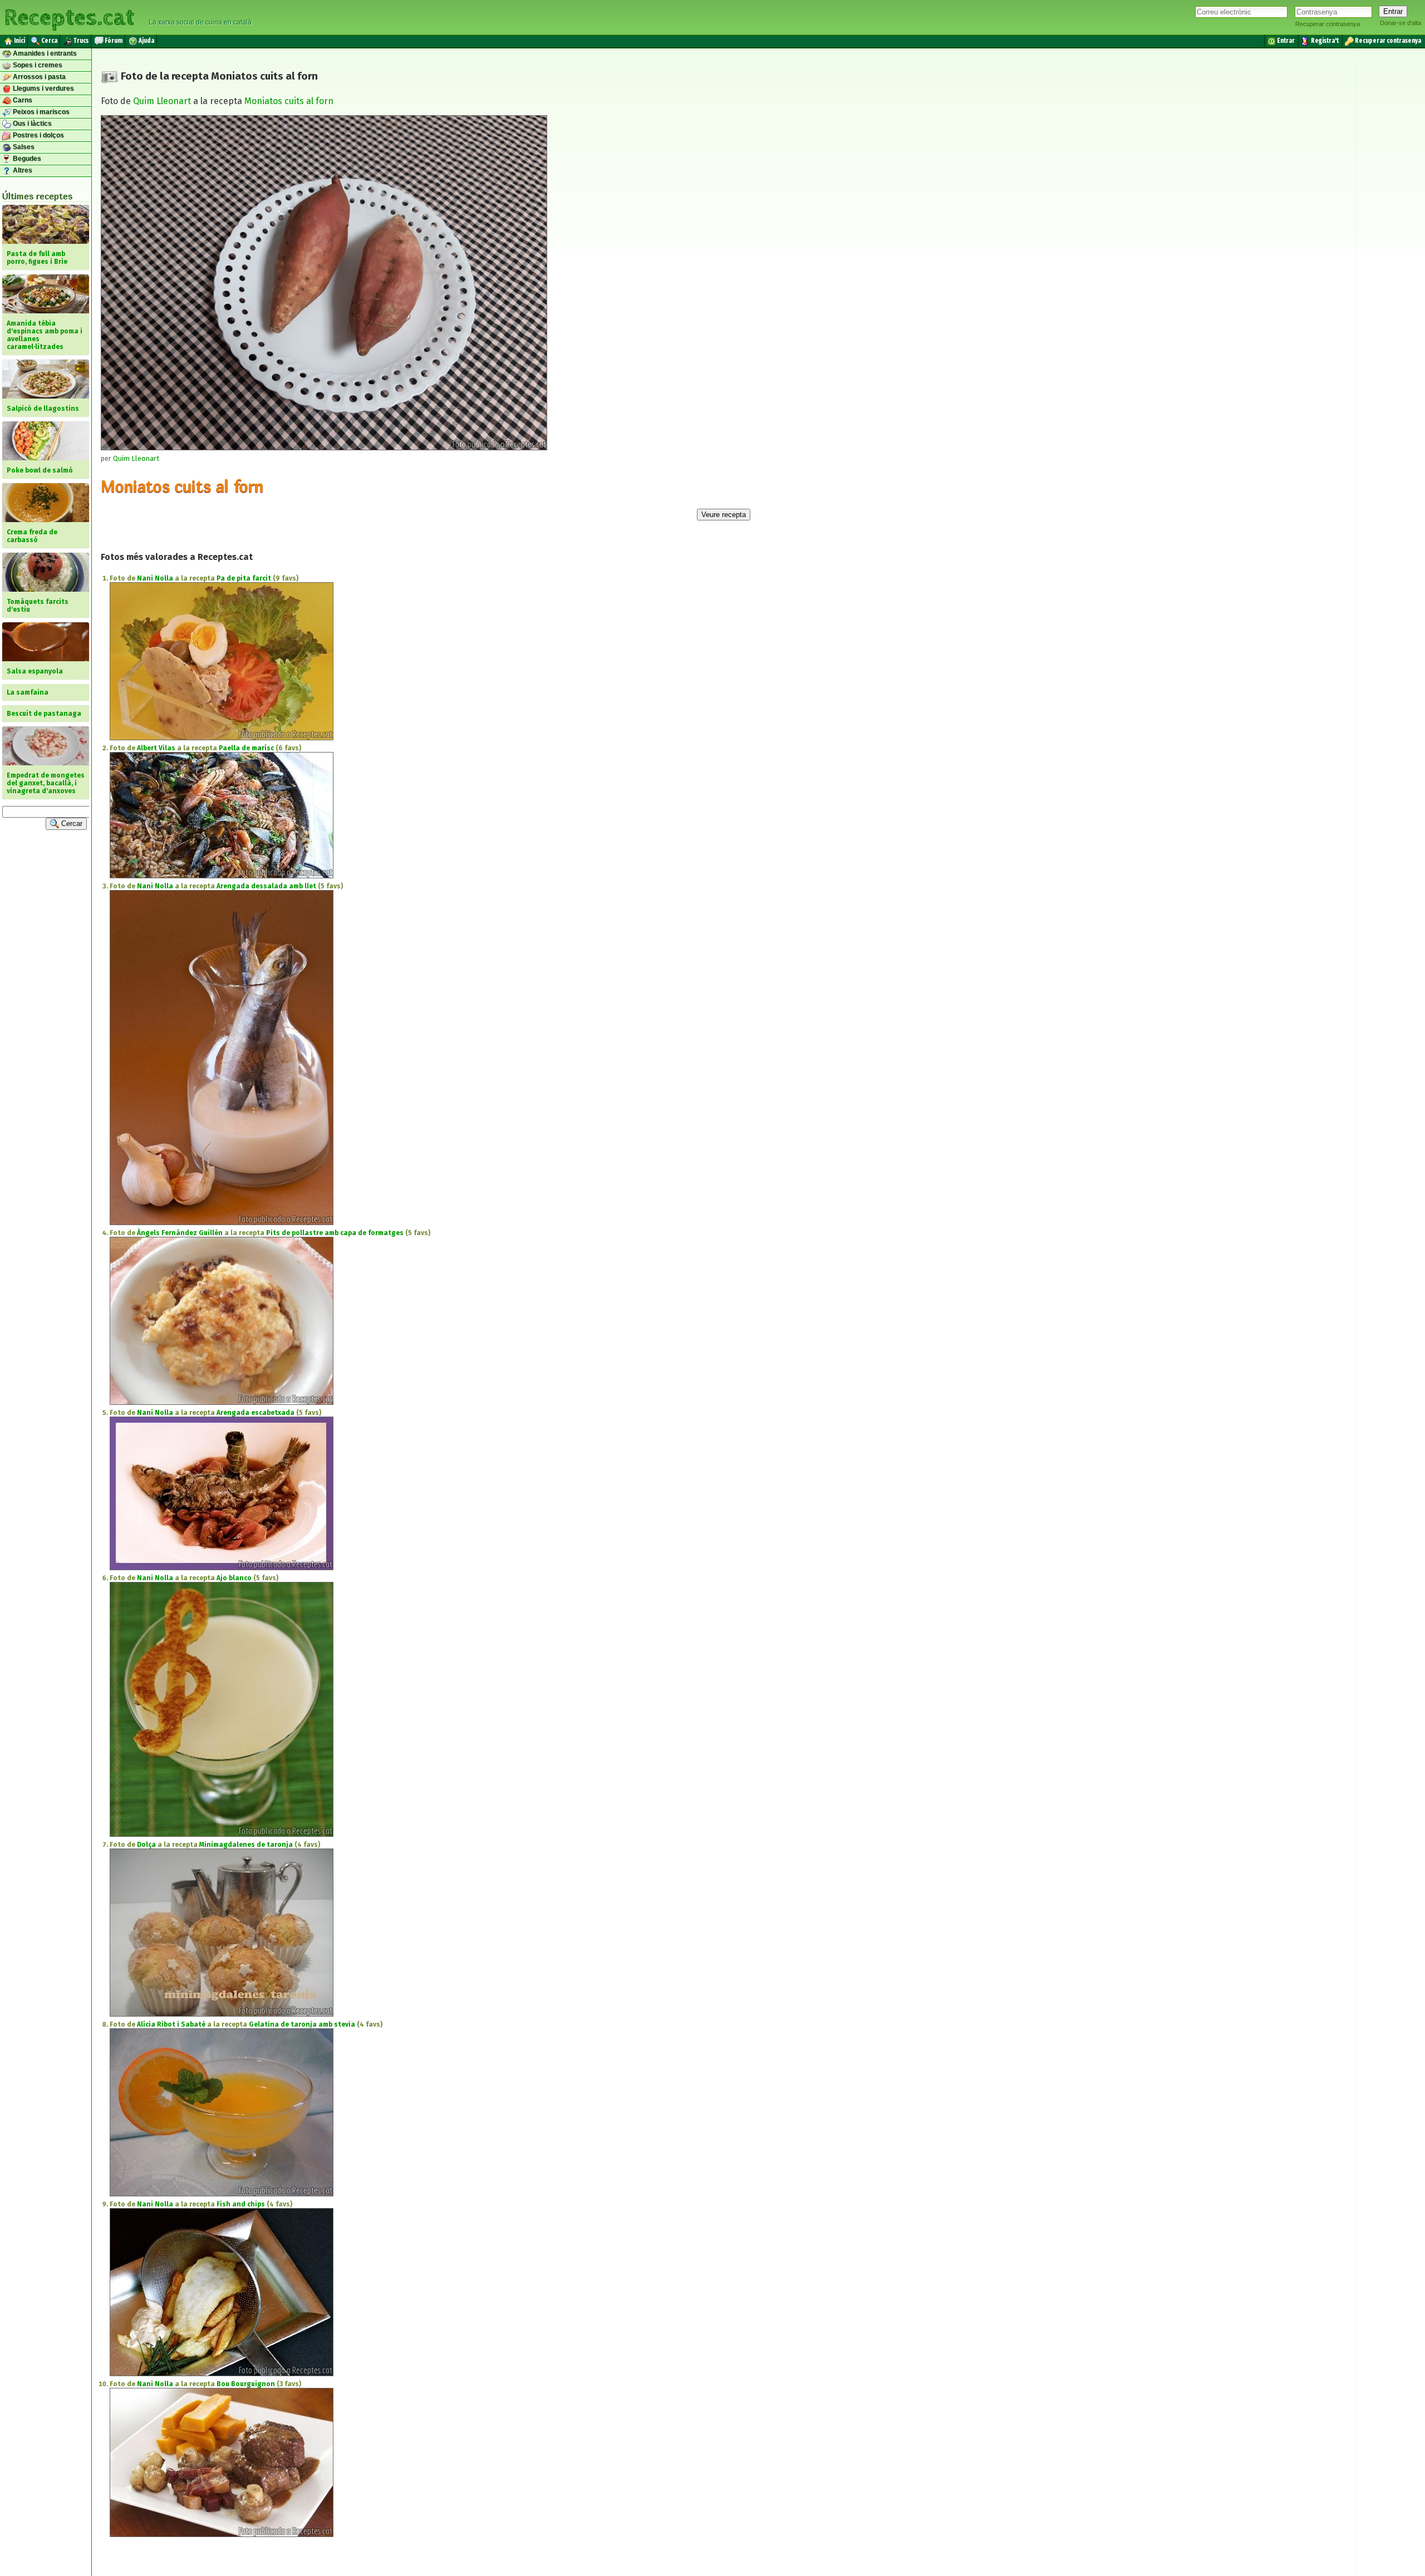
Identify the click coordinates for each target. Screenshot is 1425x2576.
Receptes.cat (69, 16)
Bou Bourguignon (246, 2384)
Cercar (71, 824)
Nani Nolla (155, 578)
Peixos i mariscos (40, 112)
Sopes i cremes (37, 65)
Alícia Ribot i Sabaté (171, 2024)
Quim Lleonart (162, 101)
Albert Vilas (156, 748)
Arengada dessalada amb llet (266, 886)
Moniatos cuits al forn (289, 101)
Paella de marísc (246, 748)
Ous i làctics (31, 124)
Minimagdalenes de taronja (246, 1845)
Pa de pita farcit (244, 578)
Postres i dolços (38, 135)
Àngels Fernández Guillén (180, 1233)
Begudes (26, 159)
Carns (22, 100)
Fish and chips (241, 2204)
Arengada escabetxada (255, 1413)
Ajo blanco (234, 1578)
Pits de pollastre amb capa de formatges (335, 1233)
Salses (23, 147)
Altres (22, 170)
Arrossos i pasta (38, 77)
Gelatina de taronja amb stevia (302, 2024)
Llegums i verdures (43, 89)
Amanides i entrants (44, 53)
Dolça (146, 1845)
